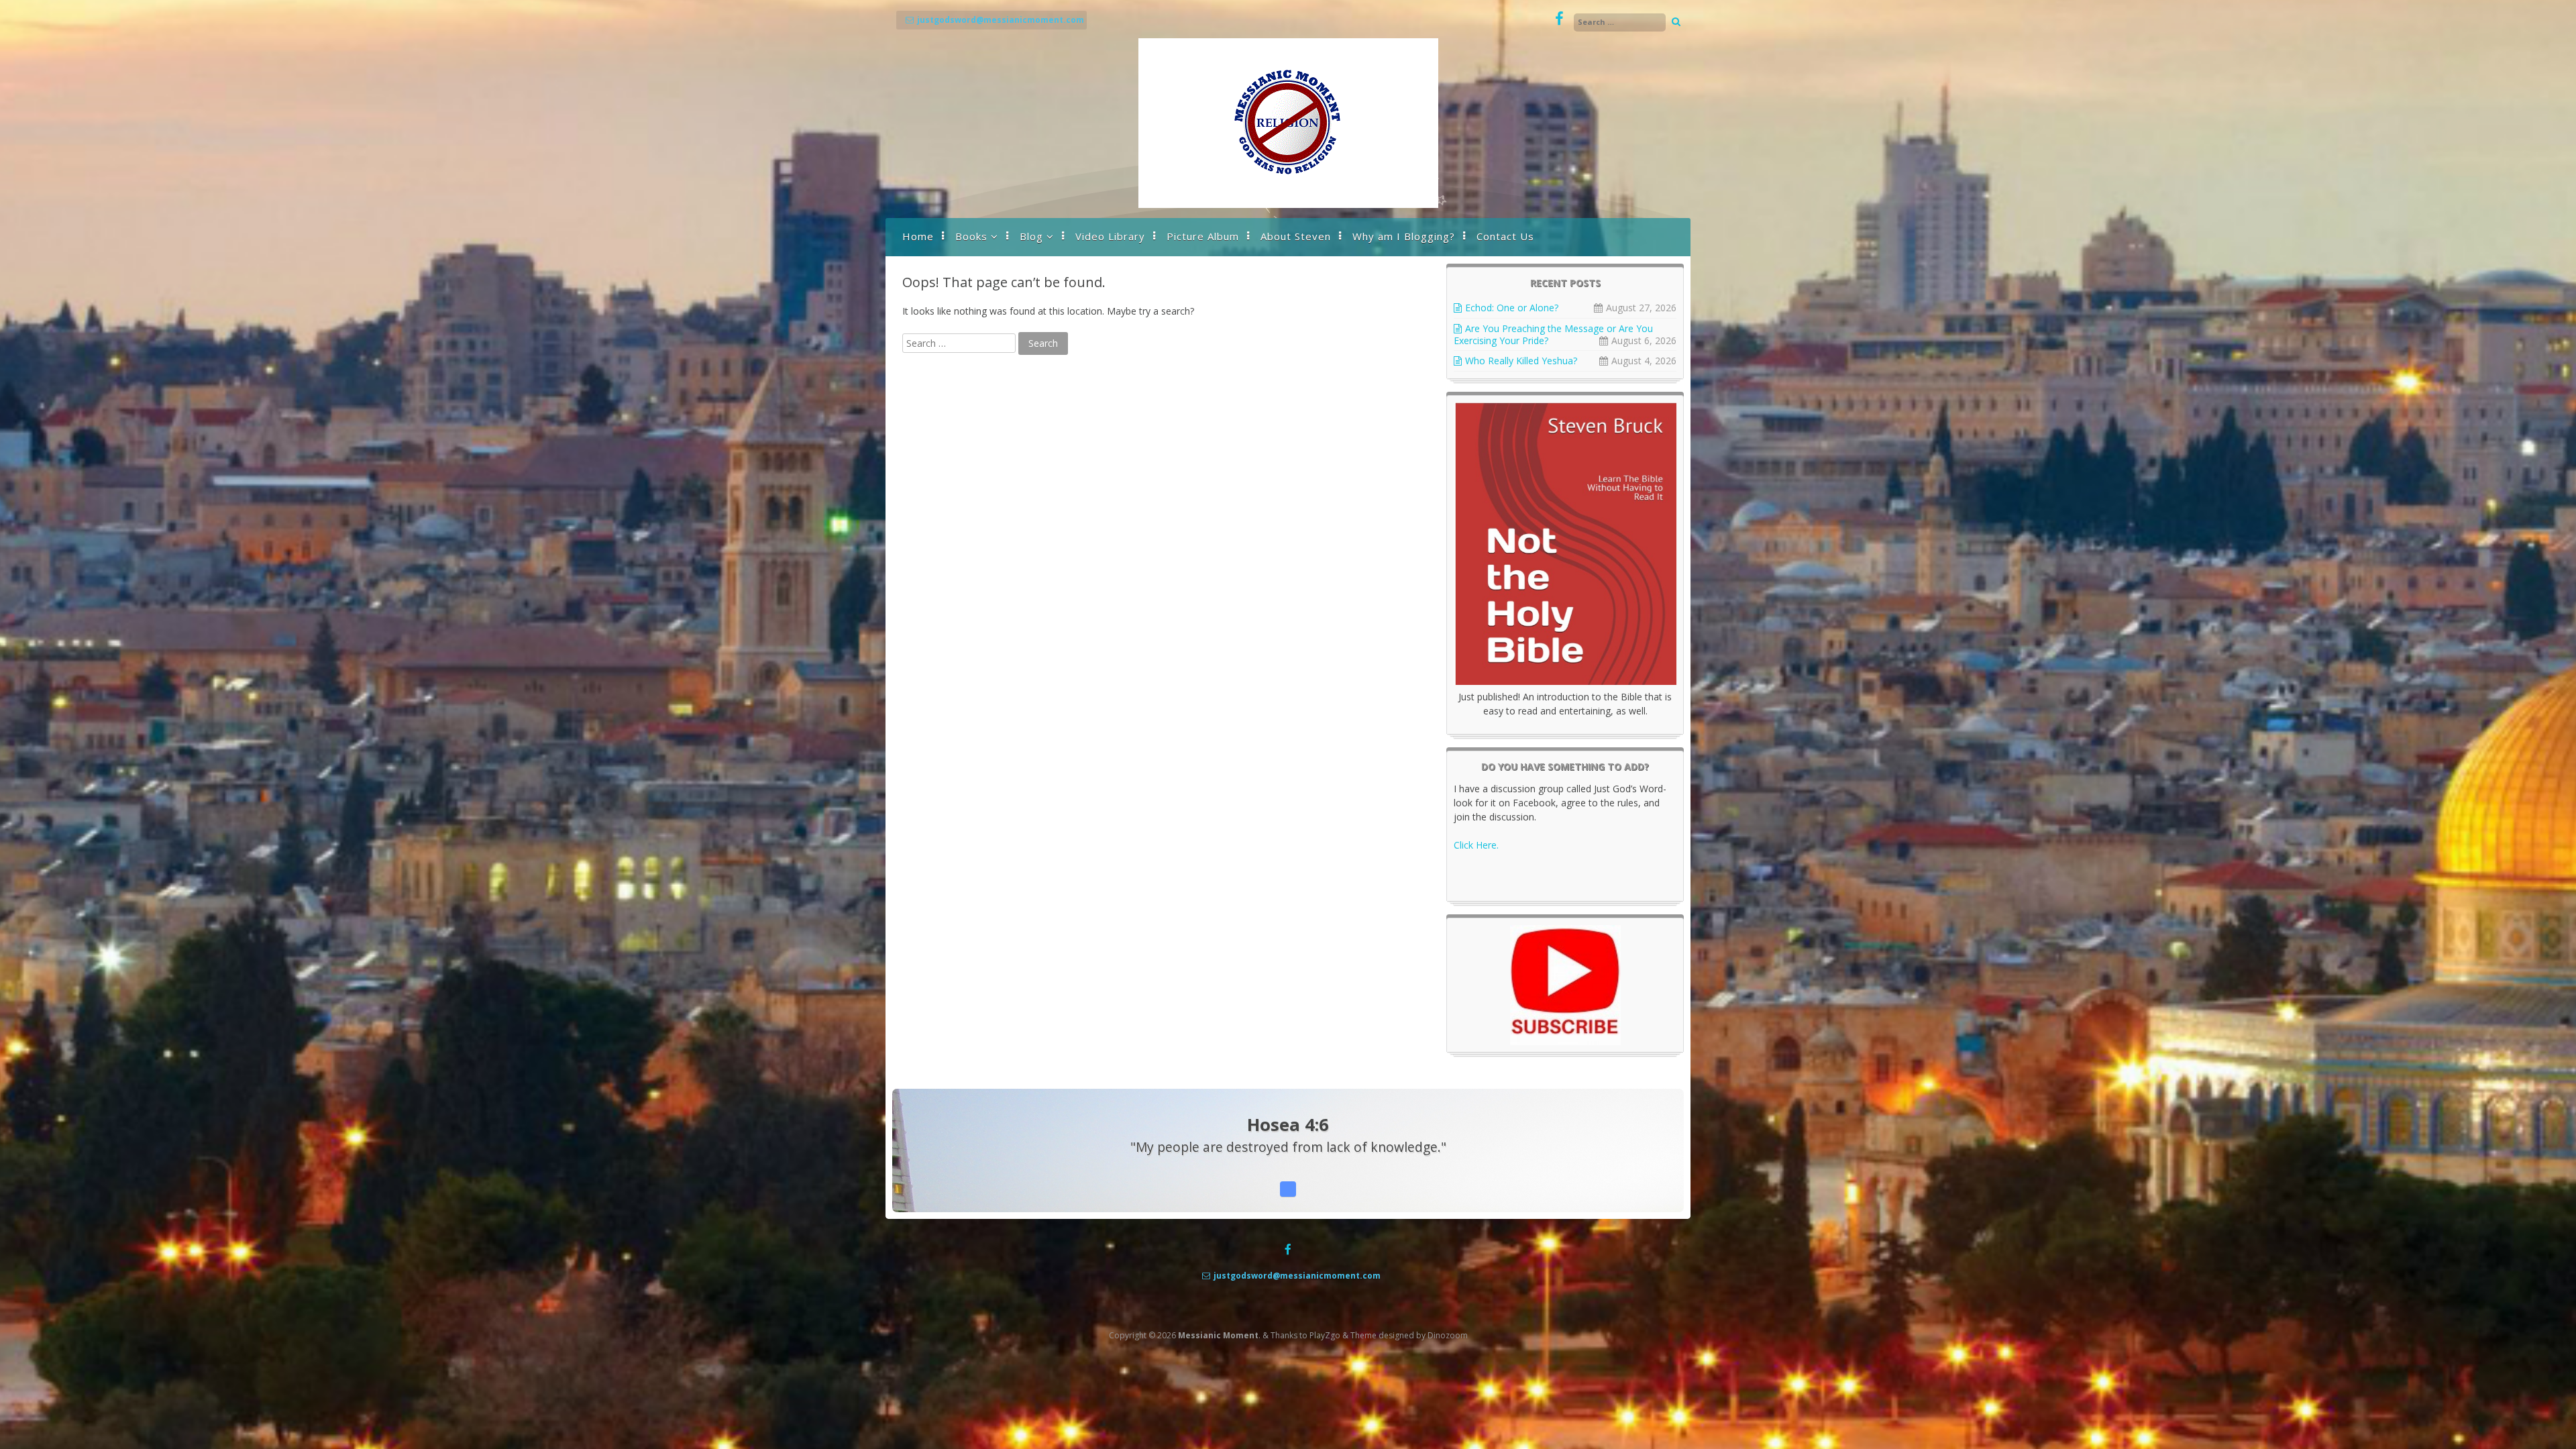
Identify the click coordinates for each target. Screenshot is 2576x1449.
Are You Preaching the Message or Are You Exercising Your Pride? (1553, 334)
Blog (1031, 236)
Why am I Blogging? (1404, 236)
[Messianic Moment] (1288, 204)
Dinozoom (1448, 1335)
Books (971, 236)
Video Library (1110, 236)
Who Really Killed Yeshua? (1521, 361)
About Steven (1296, 236)
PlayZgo (1325, 1335)
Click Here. (1476, 845)
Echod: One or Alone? (1512, 308)
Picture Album (1203, 236)
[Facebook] (1559, 19)
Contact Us (1505, 236)
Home (918, 236)
